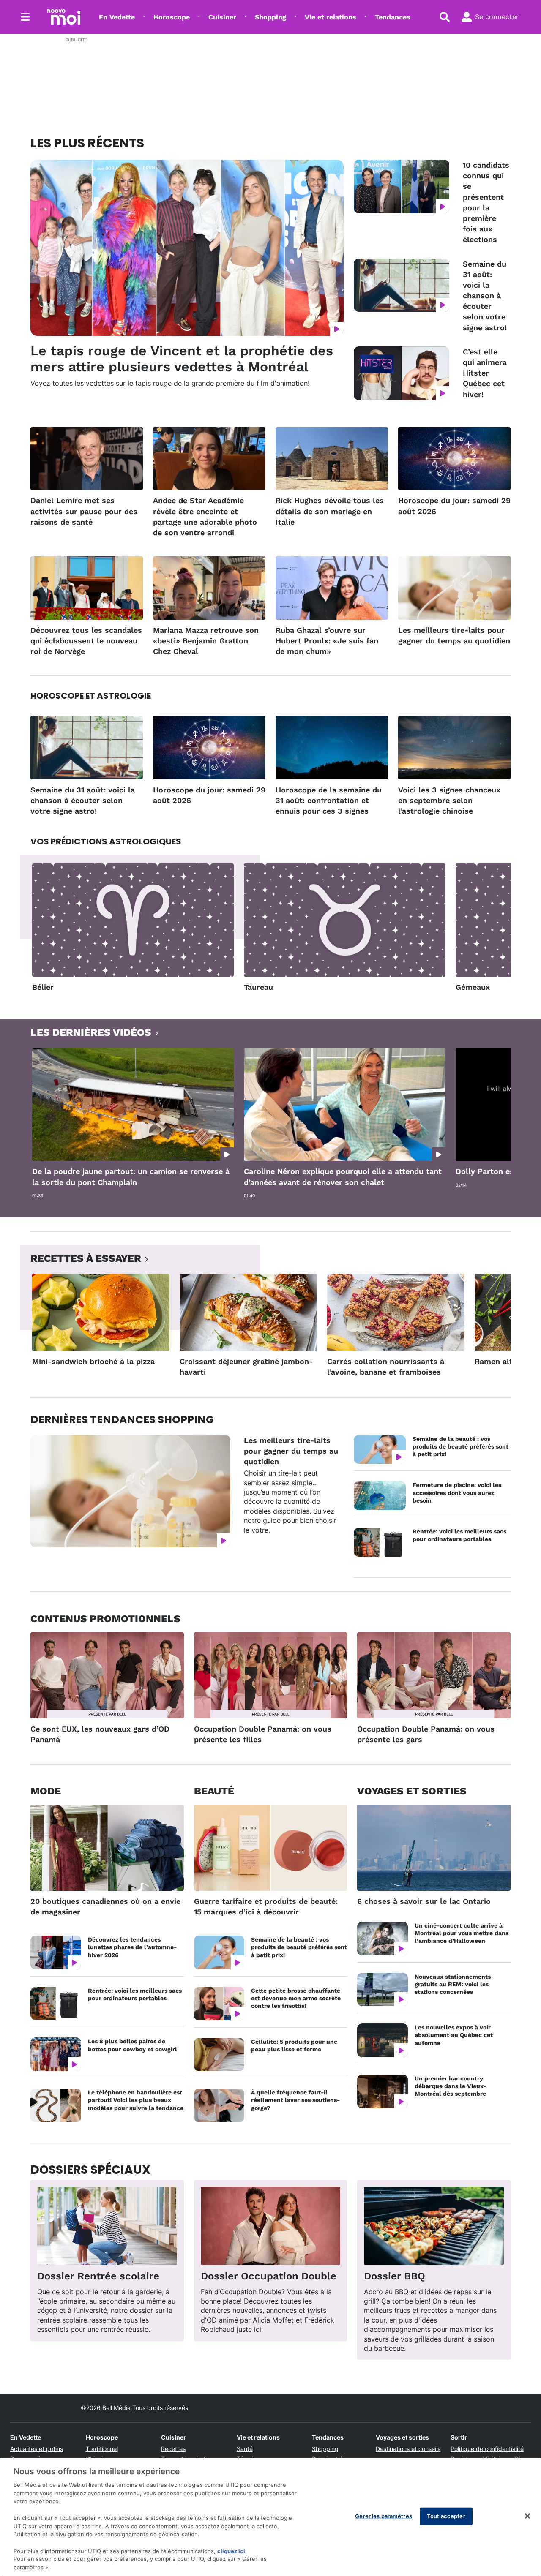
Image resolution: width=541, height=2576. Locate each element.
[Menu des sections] (25, 17)
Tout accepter (446, 2516)
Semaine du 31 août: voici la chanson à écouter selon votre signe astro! (485, 296)
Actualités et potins (37, 2449)
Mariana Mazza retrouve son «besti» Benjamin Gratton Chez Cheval (206, 641)
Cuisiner (222, 17)
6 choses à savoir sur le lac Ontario (424, 1901)
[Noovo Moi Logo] (64, 17)
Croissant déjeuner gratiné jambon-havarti (246, 1367)
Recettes (173, 2449)
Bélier (43, 987)
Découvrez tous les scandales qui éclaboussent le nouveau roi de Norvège (86, 641)
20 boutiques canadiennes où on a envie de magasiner (105, 1906)
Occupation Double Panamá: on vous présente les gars (426, 1734)
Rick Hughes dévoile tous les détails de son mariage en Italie (330, 511)
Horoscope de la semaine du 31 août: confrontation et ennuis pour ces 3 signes (329, 800)
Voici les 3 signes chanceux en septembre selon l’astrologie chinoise (449, 800)
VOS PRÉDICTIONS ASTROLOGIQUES (106, 841)
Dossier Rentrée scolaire (98, 2276)
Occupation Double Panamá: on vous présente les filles (263, 1734)
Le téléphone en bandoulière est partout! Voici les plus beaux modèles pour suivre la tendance (136, 2100)
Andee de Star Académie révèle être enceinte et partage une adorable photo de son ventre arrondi (205, 516)
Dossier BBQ (395, 2276)
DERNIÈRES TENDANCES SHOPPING (122, 1420)
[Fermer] (527, 2516)
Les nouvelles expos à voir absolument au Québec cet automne (454, 2035)
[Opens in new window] (107, 2226)
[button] (494, 930)
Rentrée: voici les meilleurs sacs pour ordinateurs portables (459, 1535)
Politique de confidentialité (487, 2449)
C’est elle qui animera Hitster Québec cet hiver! (485, 373)
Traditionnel (102, 2449)
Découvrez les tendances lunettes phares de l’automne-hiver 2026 (132, 1947)
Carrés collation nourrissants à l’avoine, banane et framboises (386, 1367)
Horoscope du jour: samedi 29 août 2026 (454, 506)
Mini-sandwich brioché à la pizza (93, 1361)
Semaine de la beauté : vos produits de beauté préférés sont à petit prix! (460, 1446)
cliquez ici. (232, 2551)
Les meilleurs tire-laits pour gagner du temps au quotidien (454, 635)
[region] (270, 2517)
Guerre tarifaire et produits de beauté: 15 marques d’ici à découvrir (266, 1906)
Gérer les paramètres (384, 2516)
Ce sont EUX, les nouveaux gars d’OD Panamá (100, 1734)
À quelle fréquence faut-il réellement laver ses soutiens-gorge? (295, 2100)
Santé (245, 2449)
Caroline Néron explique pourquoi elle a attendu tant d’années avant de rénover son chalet (343, 1176)
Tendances (393, 17)
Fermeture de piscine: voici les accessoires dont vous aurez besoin (457, 1492)
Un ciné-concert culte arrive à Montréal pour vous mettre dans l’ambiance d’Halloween (462, 1933)
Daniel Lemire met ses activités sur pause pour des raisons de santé (84, 511)
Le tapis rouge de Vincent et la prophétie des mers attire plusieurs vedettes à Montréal (182, 359)
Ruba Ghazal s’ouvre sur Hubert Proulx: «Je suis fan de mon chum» (327, 641)
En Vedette (117, 17)
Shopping (270, 17)
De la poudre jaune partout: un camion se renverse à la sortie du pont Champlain (131, 1176)
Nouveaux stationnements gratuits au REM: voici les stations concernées (453, 1984)
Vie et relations (331, 17)
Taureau (258, 987)
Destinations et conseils (408, 2449)
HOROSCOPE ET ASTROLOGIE (91, 696)
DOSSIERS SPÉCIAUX (90, 2170)
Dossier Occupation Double (269, 2276)
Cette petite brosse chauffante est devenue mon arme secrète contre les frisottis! (296, 1998)
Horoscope (172, 17)
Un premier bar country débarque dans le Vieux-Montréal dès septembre (450, 2086)
